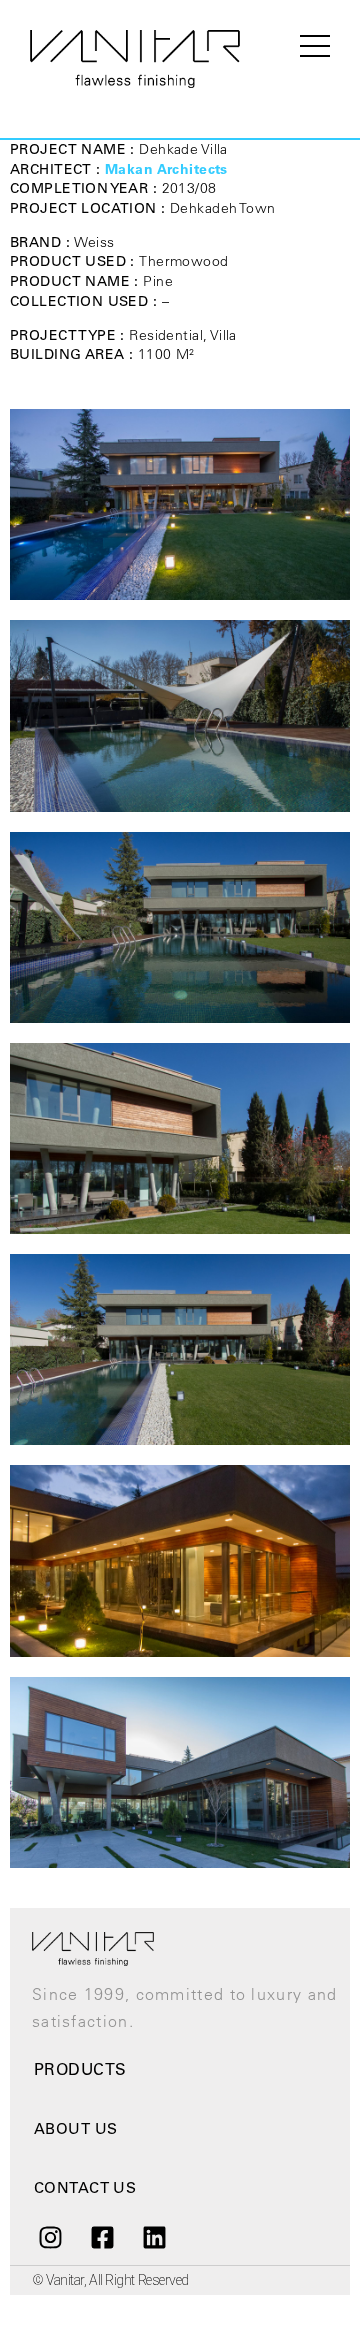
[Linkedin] (155, 2237)
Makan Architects (166, 169)
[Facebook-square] (102, 2237)
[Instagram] (50, 2237)
